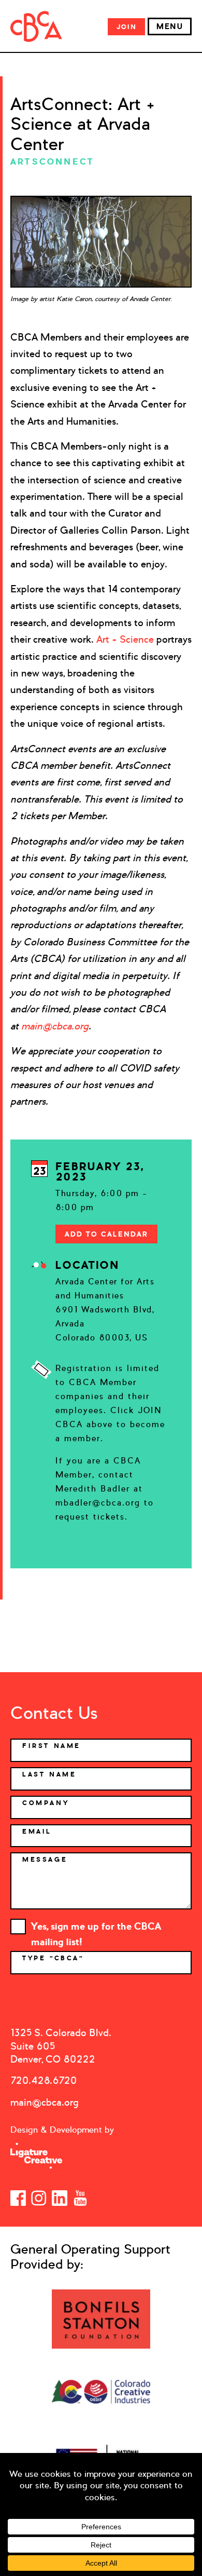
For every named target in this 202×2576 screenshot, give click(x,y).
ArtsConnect (52, 161)
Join (126, 27)
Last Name (49, 1774)
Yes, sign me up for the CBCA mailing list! (96, 1927)
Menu (170, 26)
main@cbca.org (45, 2102)
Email (37, 1832)
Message (45, 1860)
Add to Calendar (106, 1234)
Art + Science (125, 639)
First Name (52, 1746)
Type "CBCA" (55, 1958)
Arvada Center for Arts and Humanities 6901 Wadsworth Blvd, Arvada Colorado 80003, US (105, 1310)
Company (46, 1803)
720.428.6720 (44, 2080)
